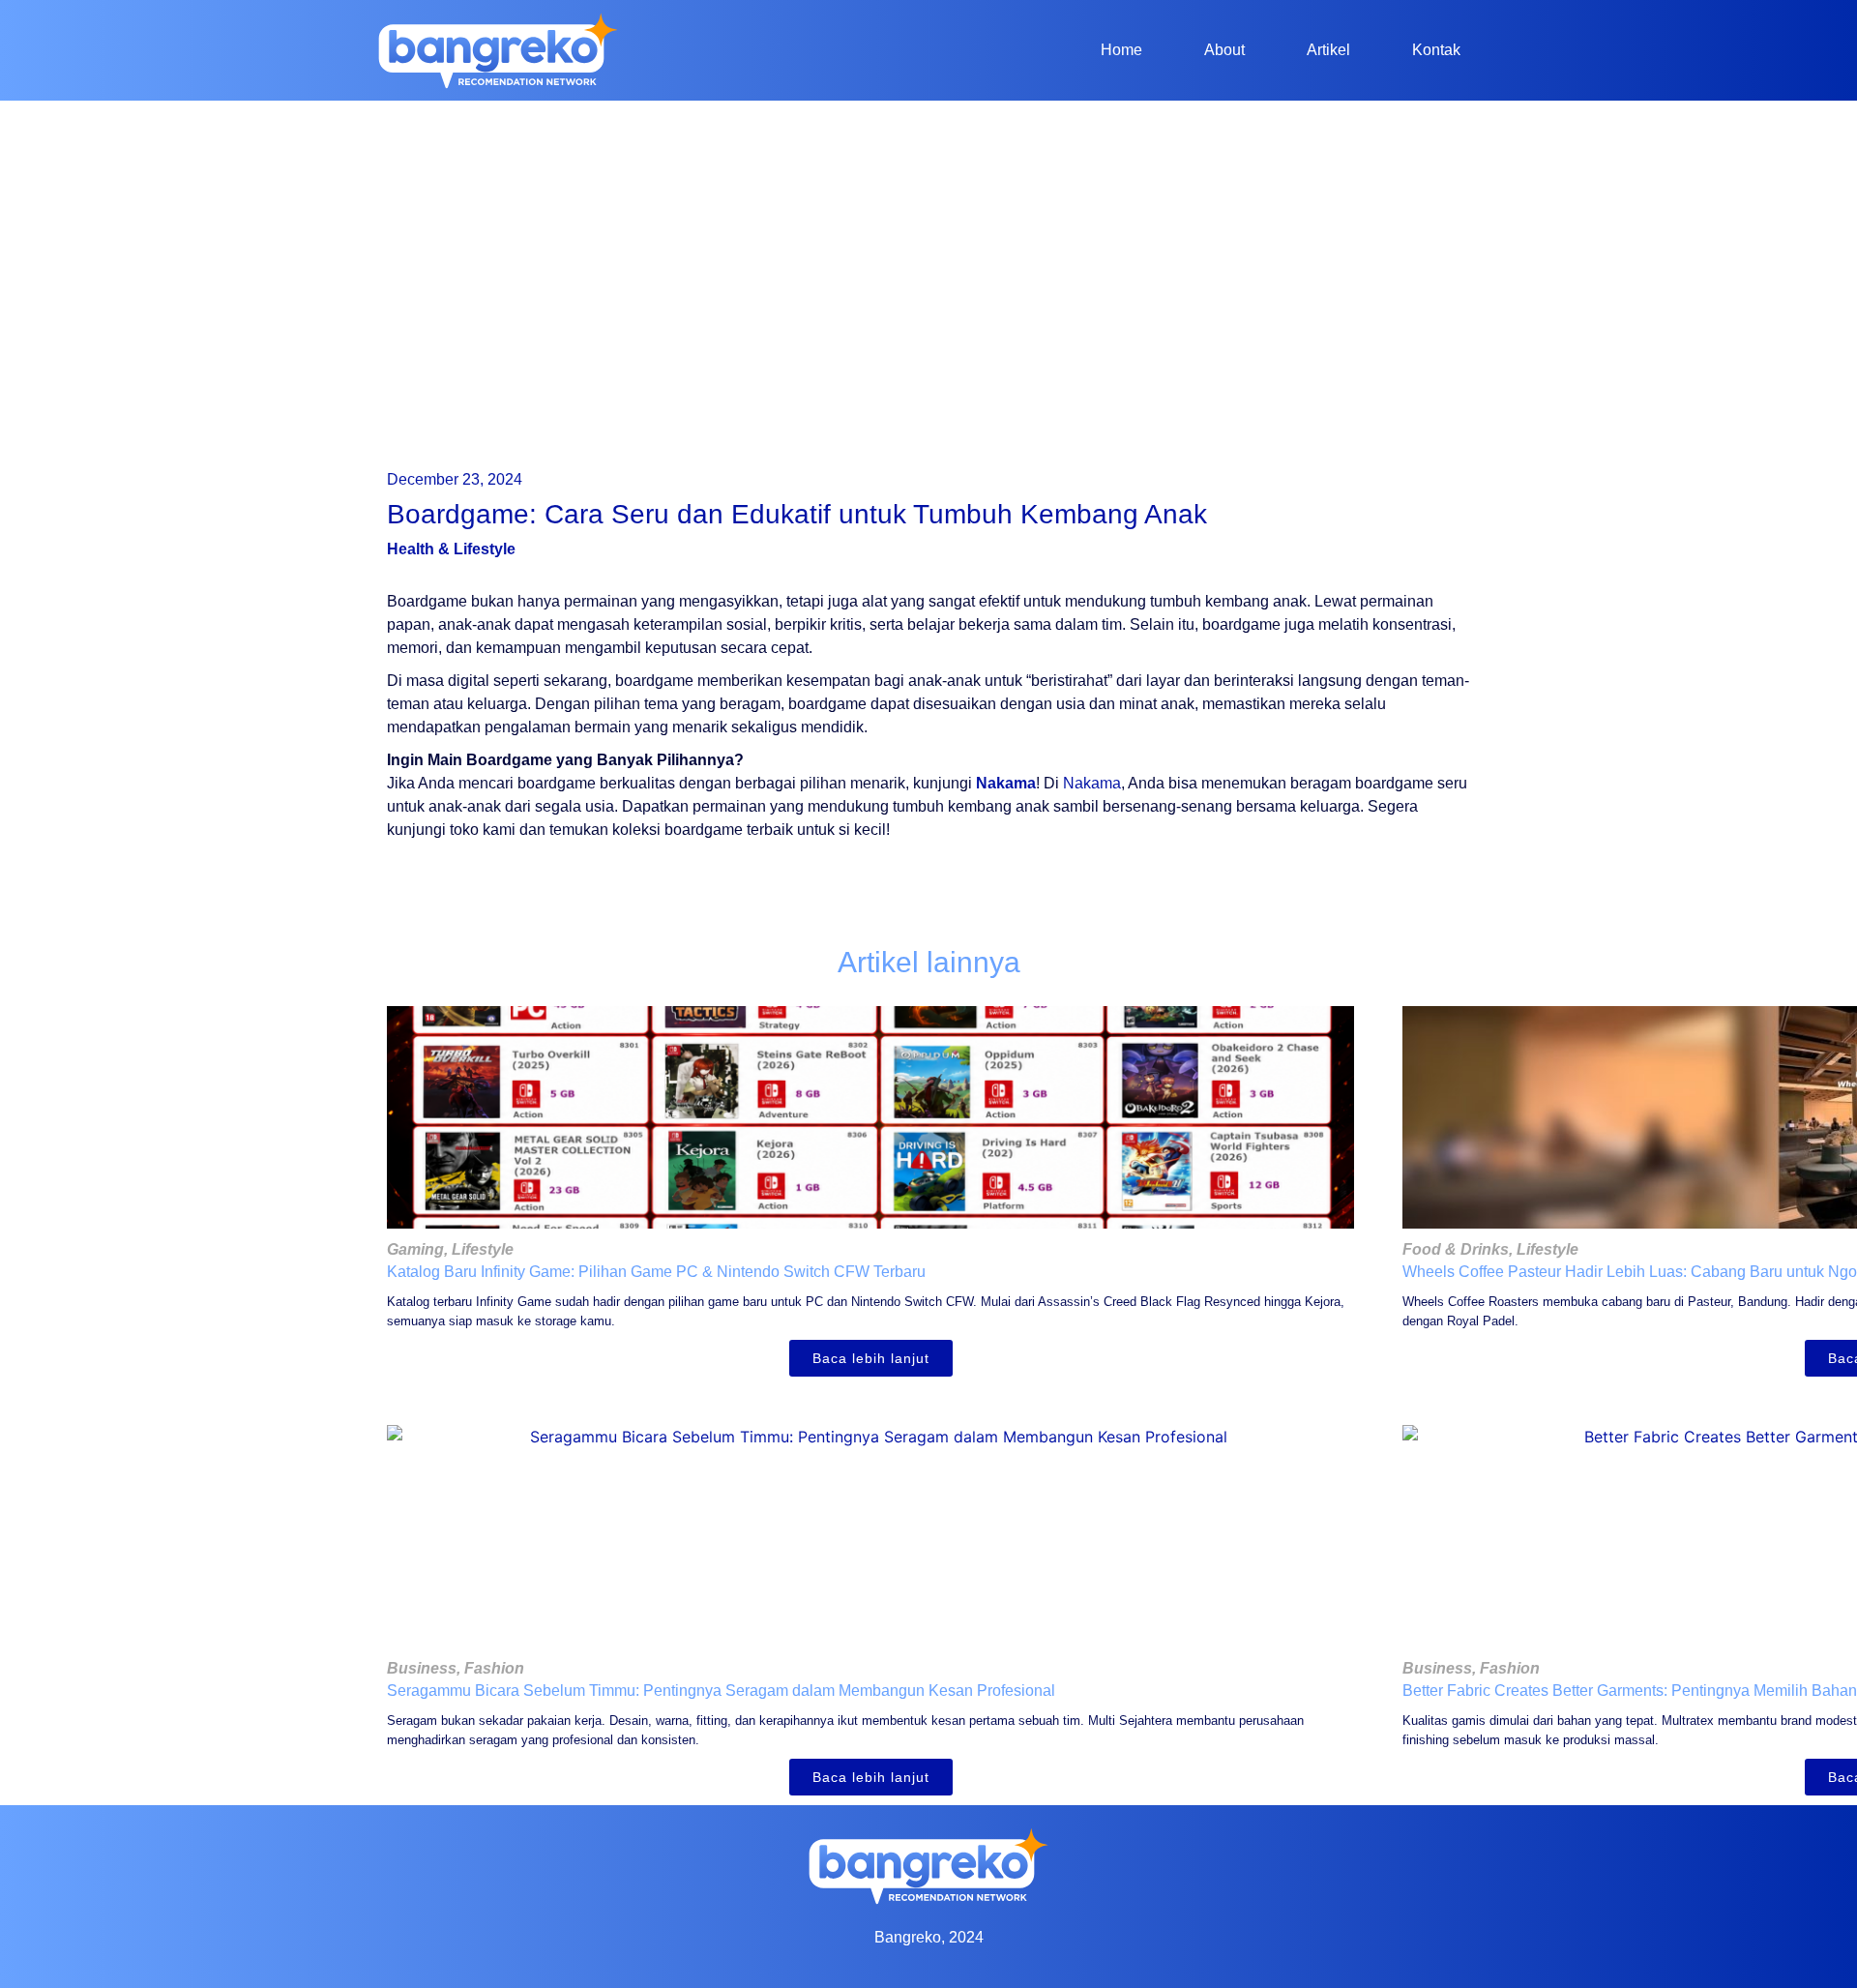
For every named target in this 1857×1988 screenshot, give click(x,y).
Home (1121, 50)
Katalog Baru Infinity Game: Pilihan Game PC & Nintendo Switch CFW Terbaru (656, 1272)
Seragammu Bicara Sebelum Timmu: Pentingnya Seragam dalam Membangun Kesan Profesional (721, 1691)
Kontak (1436, 50)
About (1224, 50)
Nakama (1006, 783)
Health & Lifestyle (451, 549)
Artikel (1328, 50)
